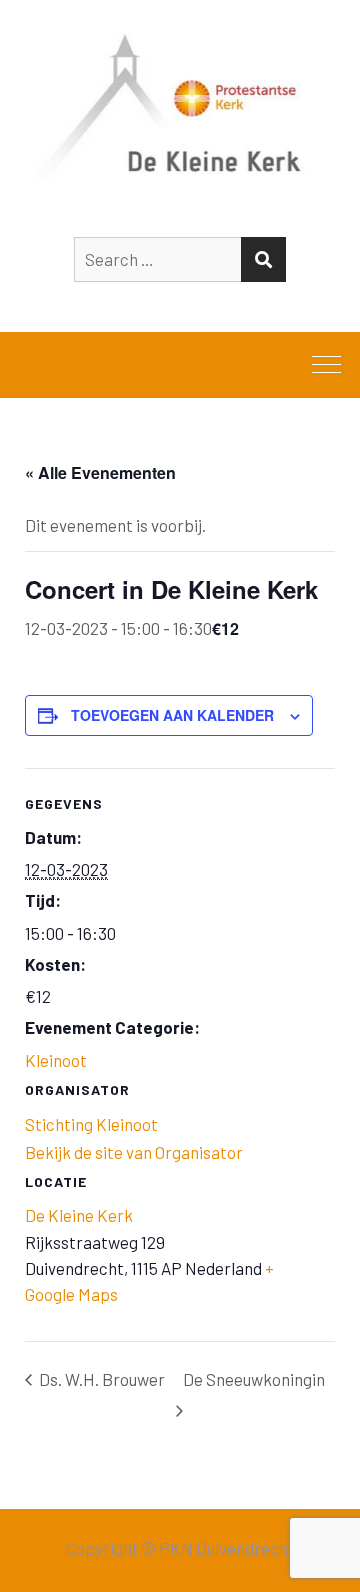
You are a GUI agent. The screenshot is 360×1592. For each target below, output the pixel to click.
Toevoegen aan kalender (172, 715)
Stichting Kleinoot (91, 1124)
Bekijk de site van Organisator (134, 1152)
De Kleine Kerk (79, 1215)
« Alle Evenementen (100, 472)
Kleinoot (56, 1060)
